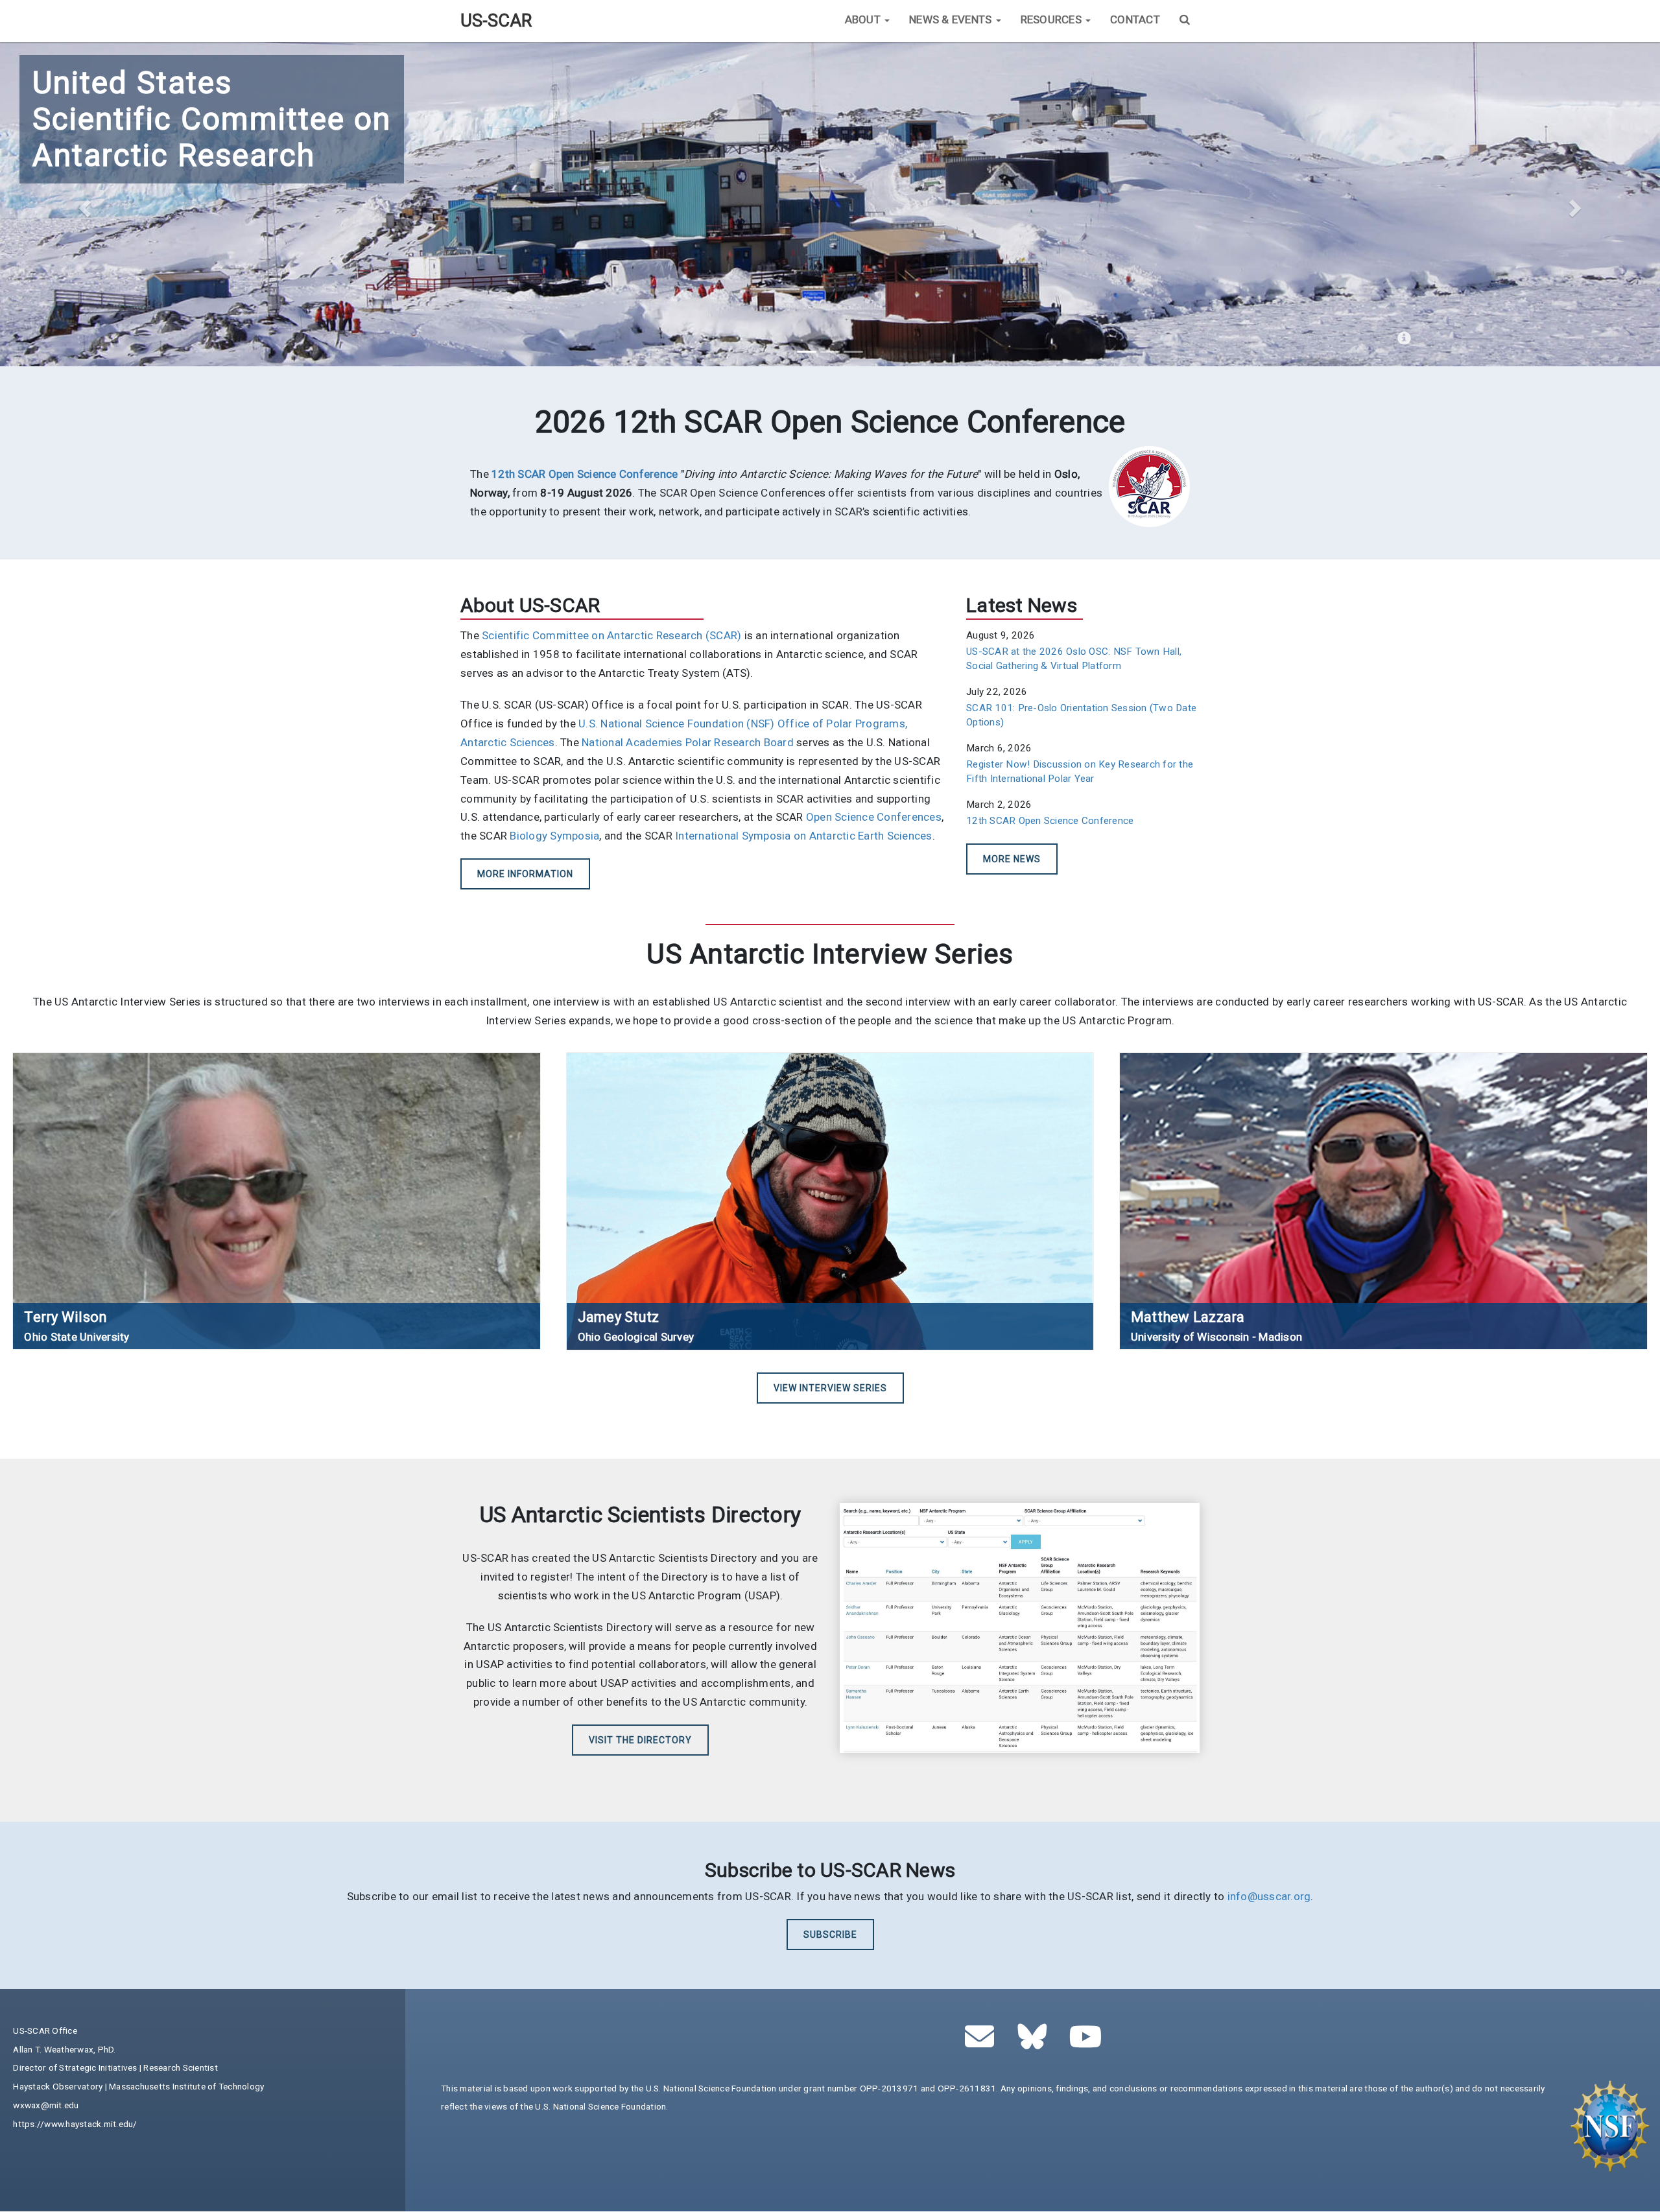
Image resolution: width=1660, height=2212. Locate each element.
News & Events (952, 19)
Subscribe (830, 1935)
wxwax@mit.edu (46, 2105)
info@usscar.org (1269, 1896)
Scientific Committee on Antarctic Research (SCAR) (611, 635)
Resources (1053, 19)
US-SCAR (496, 21)
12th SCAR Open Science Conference (1050, 821)
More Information (525, 874)
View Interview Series (830, 1388)
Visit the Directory (640, 1740)
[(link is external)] (1036, 2043)
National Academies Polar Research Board (688, 742)
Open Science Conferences (874, 817)
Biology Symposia (554, 836)
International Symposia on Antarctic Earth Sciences (804, 836)
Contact (1135, 19)
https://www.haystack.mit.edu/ (75, 2124)
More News (1012, 859)
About (864, 19)
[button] (83, 204)
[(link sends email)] (983, 2043)
